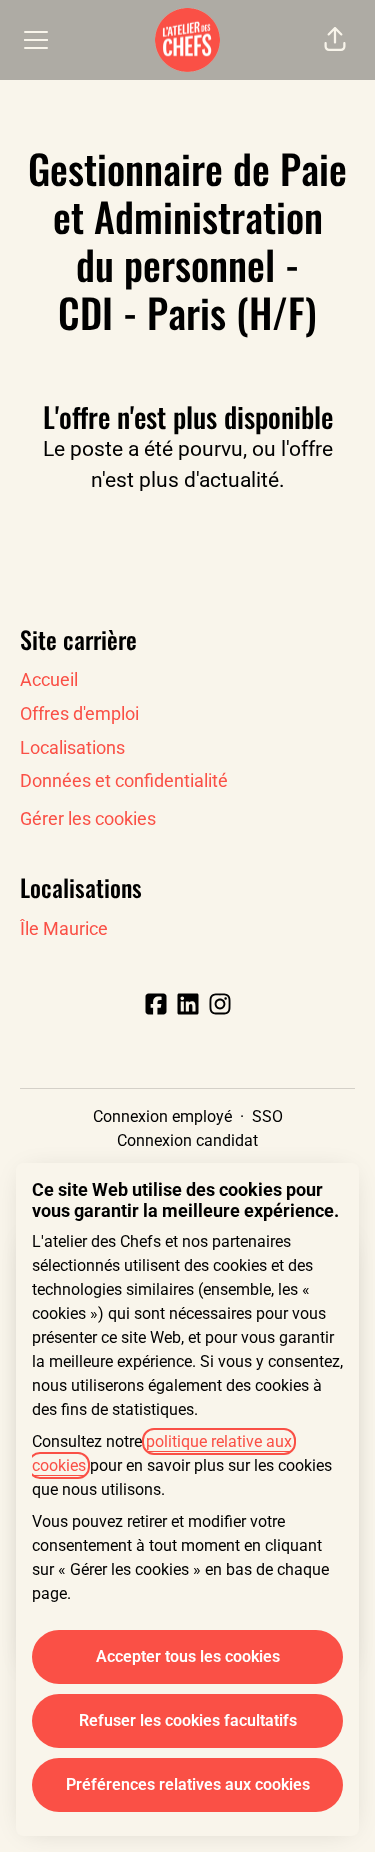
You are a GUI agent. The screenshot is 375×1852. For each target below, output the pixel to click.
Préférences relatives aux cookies (188, 1784)
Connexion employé (162, 1116)
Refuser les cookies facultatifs (188, 1720)
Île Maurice (64, 928)
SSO (267, 1116)
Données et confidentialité (124, 780)
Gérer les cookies (88, 818)
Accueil (49, 679)
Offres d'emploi (79, 713)
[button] (335, 40)
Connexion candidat (187, 1140)
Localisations (72, 747)
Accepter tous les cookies (188, 1656)
